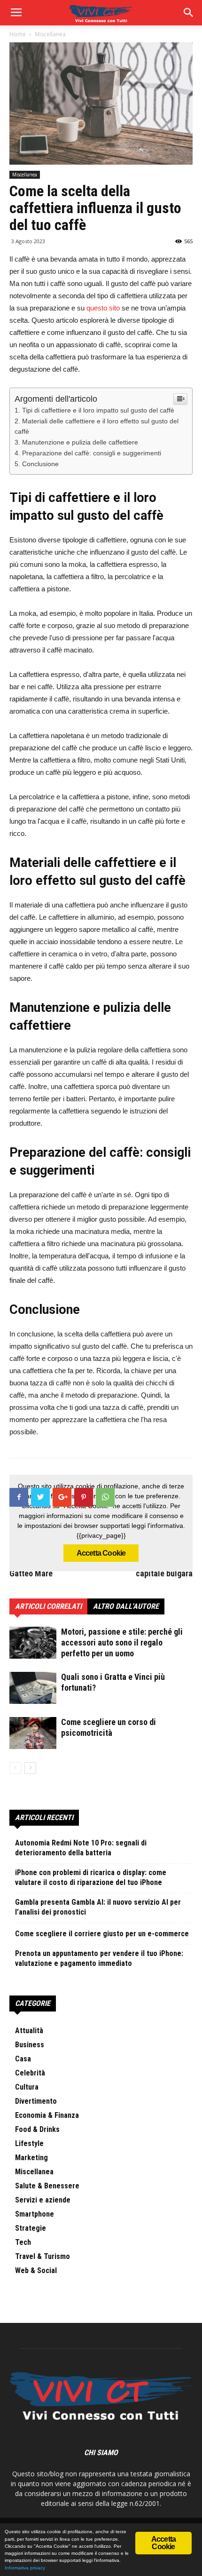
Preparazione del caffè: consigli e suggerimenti (92, 453)
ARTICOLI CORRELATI (48, 1606)
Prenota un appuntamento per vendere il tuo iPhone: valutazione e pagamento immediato (99, 1958)
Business (30, 2045)
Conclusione (40, 464)
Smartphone (35, 2214)
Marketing (31, 2158)
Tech (23, 2242)
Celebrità (30, 2073)
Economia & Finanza (47, 2115)
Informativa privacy (25, 2568)
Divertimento (36, 2101)
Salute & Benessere (47, 2186)
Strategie (31, 2228)
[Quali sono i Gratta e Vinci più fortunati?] (33, 1688)
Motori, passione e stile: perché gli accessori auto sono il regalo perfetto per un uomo (122, 1642)
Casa (23, 2059)
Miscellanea (25, 175)
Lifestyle (29, 2143)
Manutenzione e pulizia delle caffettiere (80, 442)
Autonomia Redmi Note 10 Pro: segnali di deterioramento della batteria (81, 1848)
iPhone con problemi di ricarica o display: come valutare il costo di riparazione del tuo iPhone (91, 1877)
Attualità (29, 2031)
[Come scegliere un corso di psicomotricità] (33, 1733)
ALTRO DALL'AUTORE (126, 1606)
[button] (189, 13)
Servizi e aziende (43, 2200)
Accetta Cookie (101, 1553)
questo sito (103, 308)
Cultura (27, 2087)
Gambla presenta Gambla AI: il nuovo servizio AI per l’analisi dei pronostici (98, 1907)
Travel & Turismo (43, 2256)
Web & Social (36, 2270)
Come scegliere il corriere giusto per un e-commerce (102, 1934)
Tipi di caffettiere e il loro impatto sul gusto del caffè (98, 410)
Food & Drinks (37, 2129)
